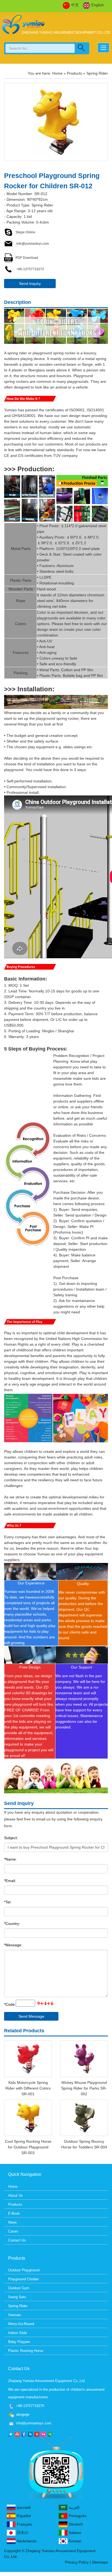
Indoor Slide (18, 2333)
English (98, 5)
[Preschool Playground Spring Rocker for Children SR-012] (56, 122)
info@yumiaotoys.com (32, 244)
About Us (15, 2196)
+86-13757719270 (30, 269)
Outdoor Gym (19, 2288)
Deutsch (76, 2524)
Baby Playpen (19, 2342)
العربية (74, 2507)
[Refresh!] (45, 2004)
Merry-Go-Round (21, 2324)
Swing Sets (17, 2297)
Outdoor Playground (24, 2270)
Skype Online (25, 232)
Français (24, 2524)
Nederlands (27, 2541)
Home (57, 73)
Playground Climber (24, 2279)
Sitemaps (100, 2562)
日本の (23, 2533)
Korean (75, 2541)
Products (74, 73)
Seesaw (14, 2315)
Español (24, 2516)
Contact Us (17, 2240)
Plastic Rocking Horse (26, 2351)
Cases (13, 2231)
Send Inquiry (30, 284)
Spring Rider (97, 73)
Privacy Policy (77, 2562)
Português (78, 2516)
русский (24, 2507)
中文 (75, 5)
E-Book (14, 2213)
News (13, 2222)
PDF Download (27, 258)
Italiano (75, 2533)
